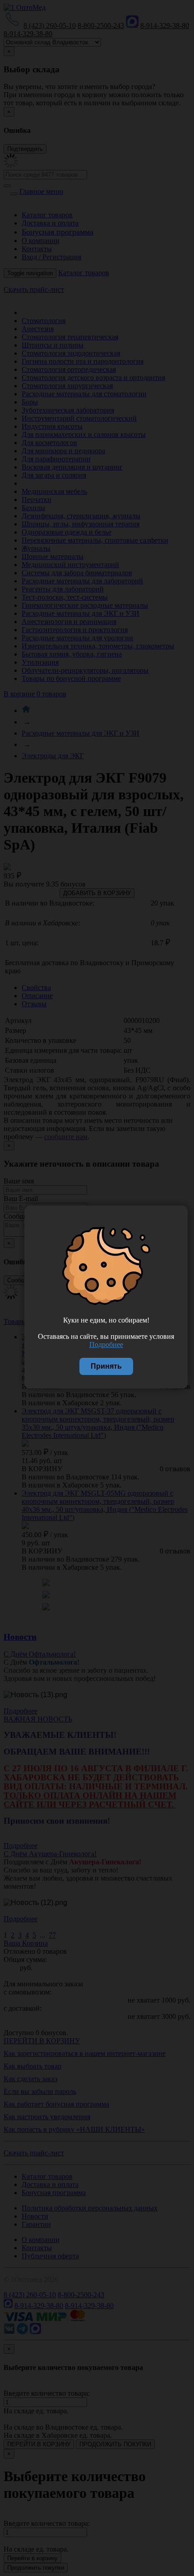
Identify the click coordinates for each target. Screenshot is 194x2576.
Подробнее (106, 1344)
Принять (106, 1366)
